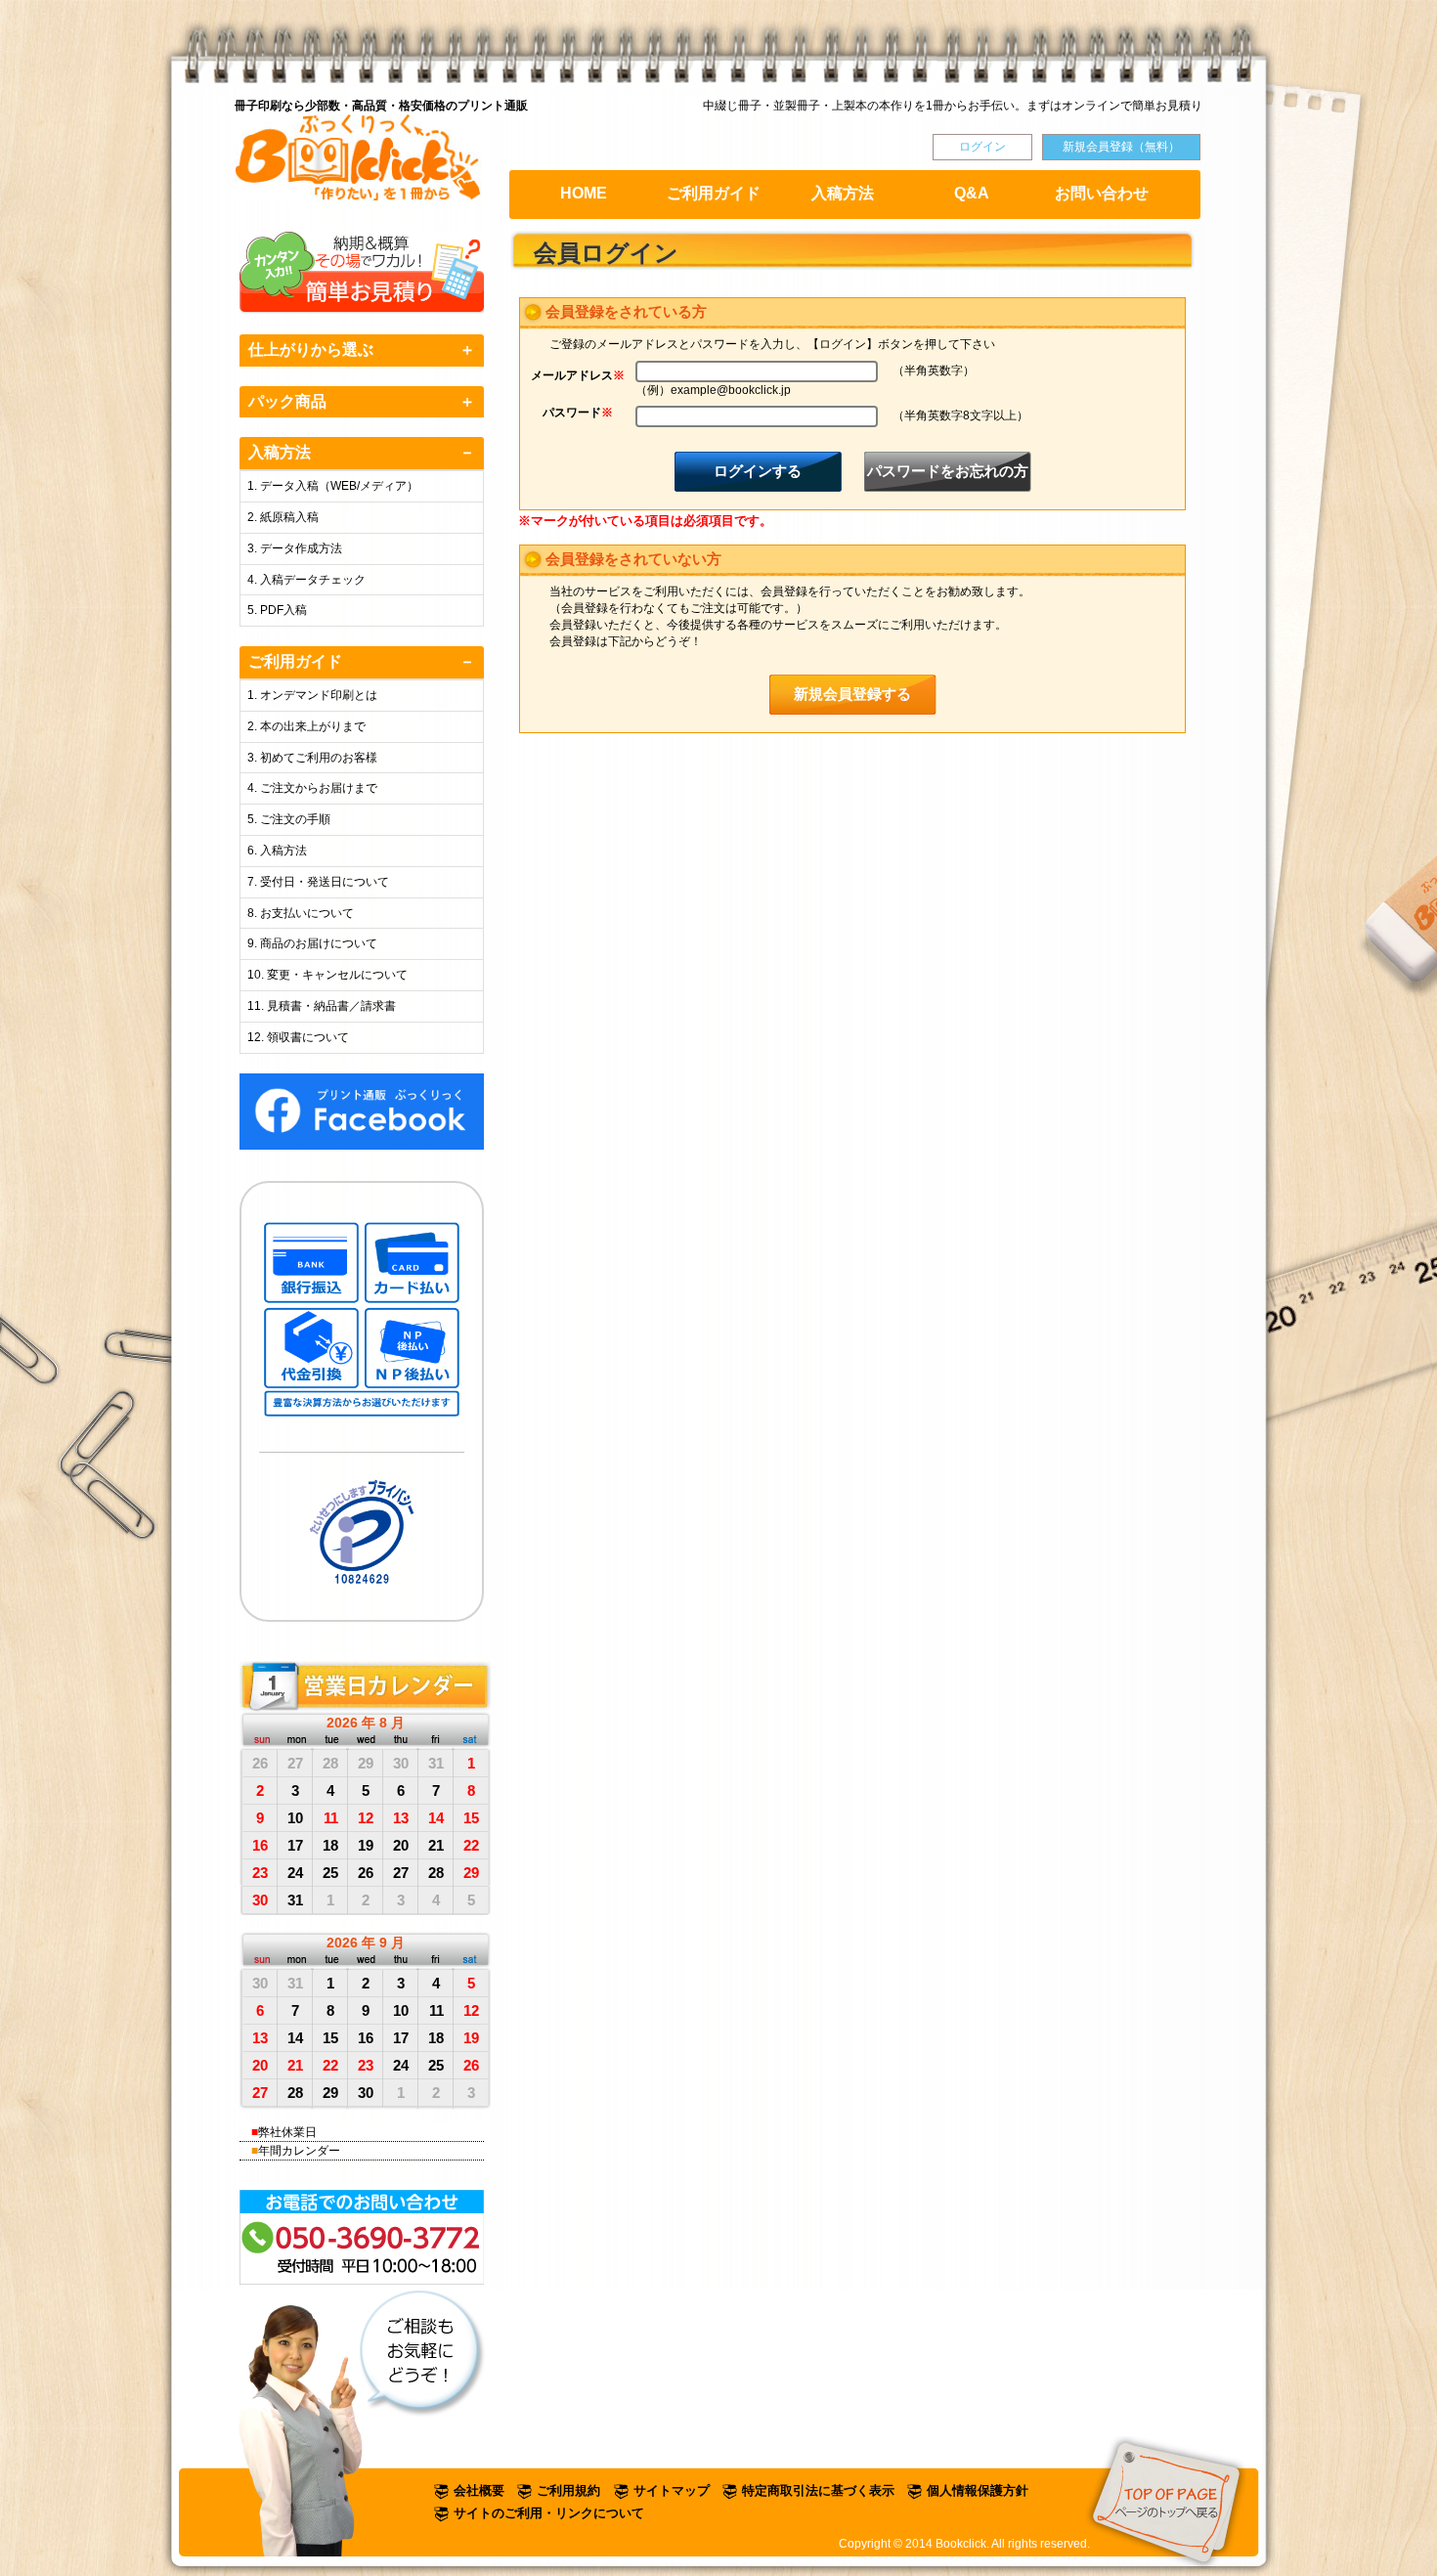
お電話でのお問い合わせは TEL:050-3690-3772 (363, 2237)
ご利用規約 (568, 2490)
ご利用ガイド (714, 193)
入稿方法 (843, 193)
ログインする (758, 471)
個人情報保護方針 (978, 2490)
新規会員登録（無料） (1121, 147)
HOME (584, 193)
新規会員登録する (852, 694)
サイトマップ (672, 2490)
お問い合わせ (1102, 193)
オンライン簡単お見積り (363, 273)
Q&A (972, 193)
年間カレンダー (299, 2151)
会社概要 (479, 2490)
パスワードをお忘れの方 (948, 471)
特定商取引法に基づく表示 (818, 2490)
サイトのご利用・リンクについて (549, 2513)
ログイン (982, 147)
